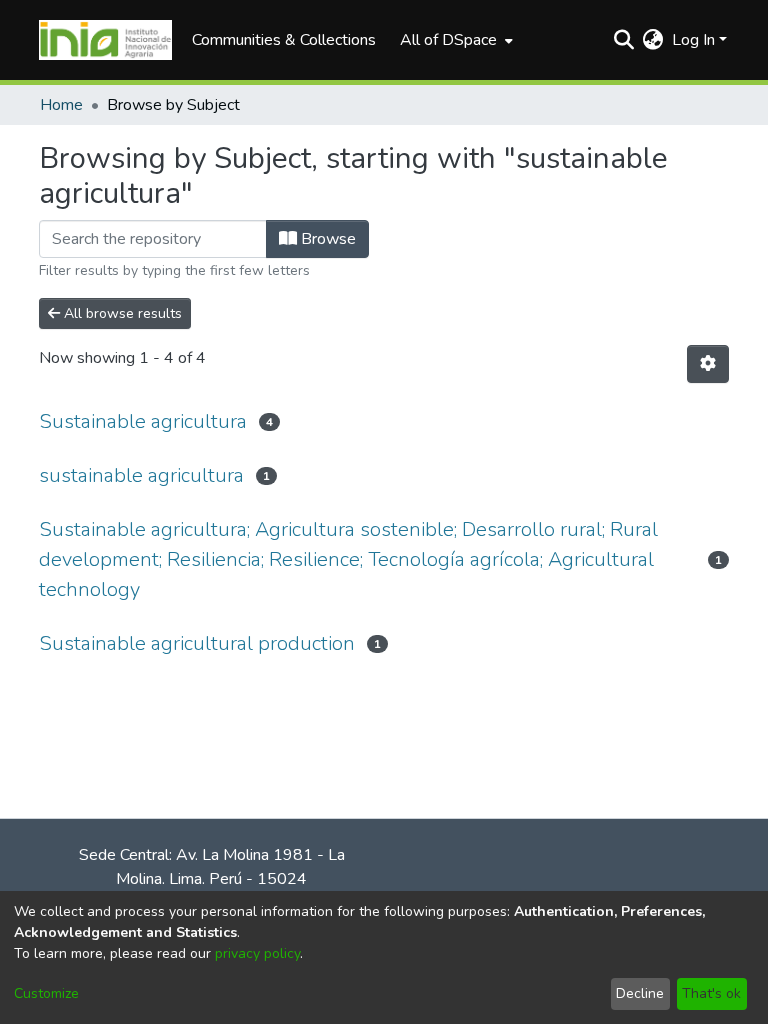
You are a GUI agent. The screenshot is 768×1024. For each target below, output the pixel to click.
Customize (46, 993)
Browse (326, 239)
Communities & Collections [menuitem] (284, 40)
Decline (640, 993)
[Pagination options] (708, 364)
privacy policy (257, 953)
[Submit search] (624, 40)
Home (61, 105)
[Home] (105, 40)
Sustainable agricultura (143, 421)
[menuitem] (454, 40)
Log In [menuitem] (693, 40)
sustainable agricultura (141, 475)
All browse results (121, 313)
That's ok (711, 993)
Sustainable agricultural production (197, 643)
